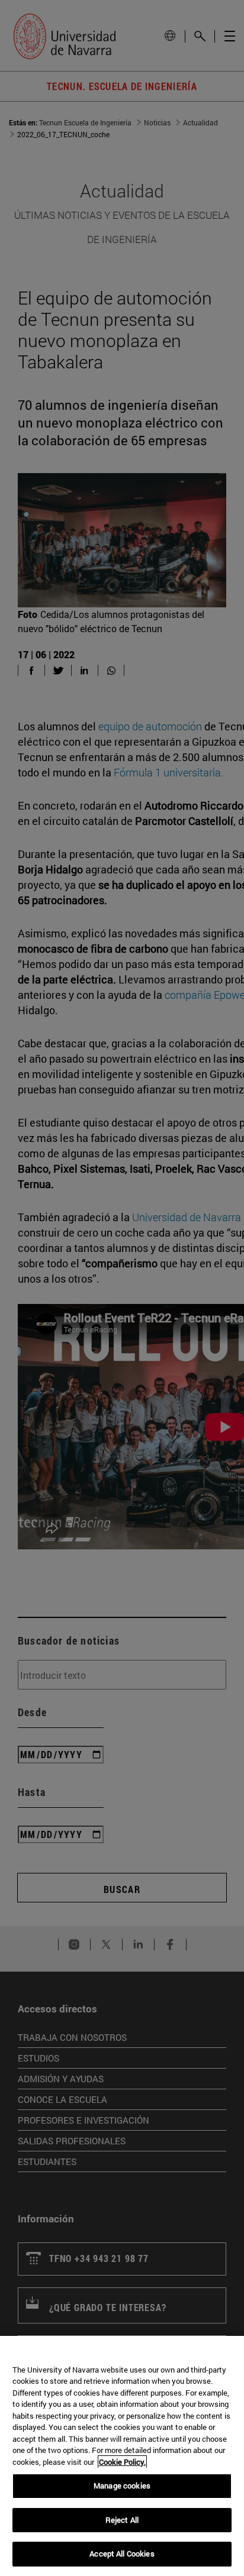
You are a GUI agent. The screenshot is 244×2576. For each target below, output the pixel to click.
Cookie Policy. (122, 2462)
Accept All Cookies (122, 2554)
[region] (122, 2456)
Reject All (122, 2520)
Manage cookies (122, 2486)
